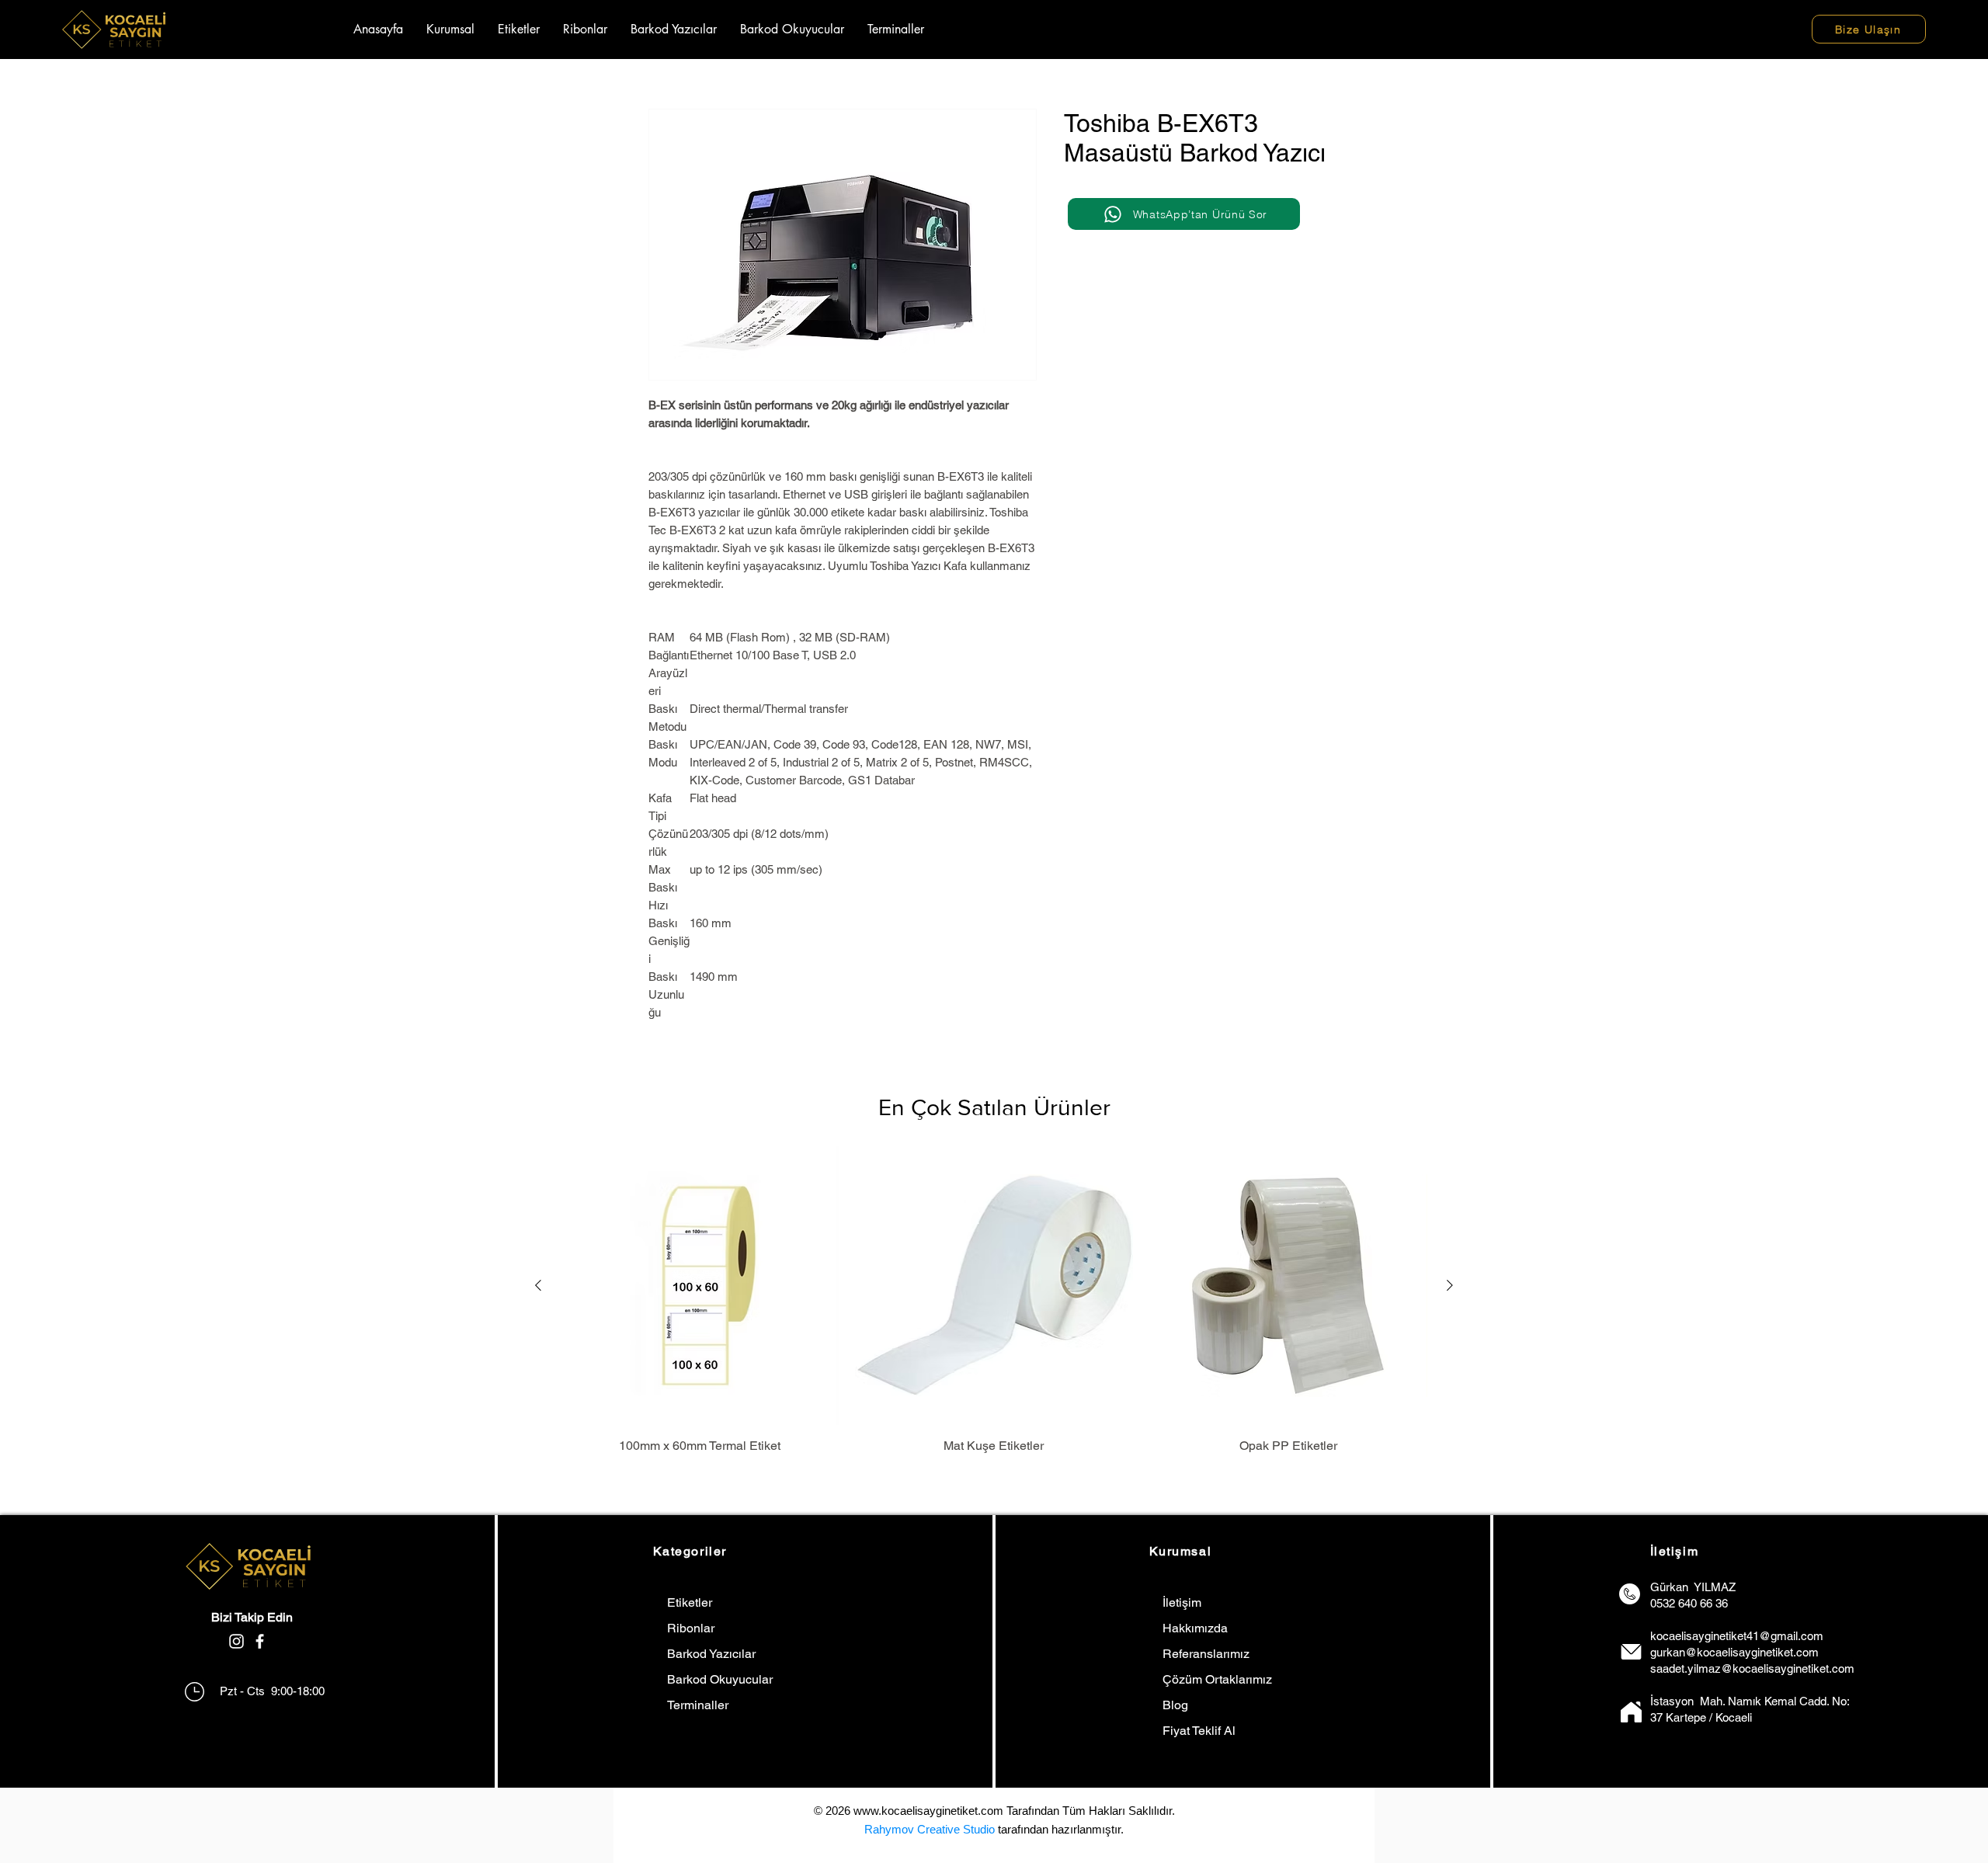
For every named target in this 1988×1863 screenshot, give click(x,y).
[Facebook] (260, 1641)
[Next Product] (1450, 1285)
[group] (994, 1300)
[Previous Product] (538, 1285)
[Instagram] (236, 1641)
